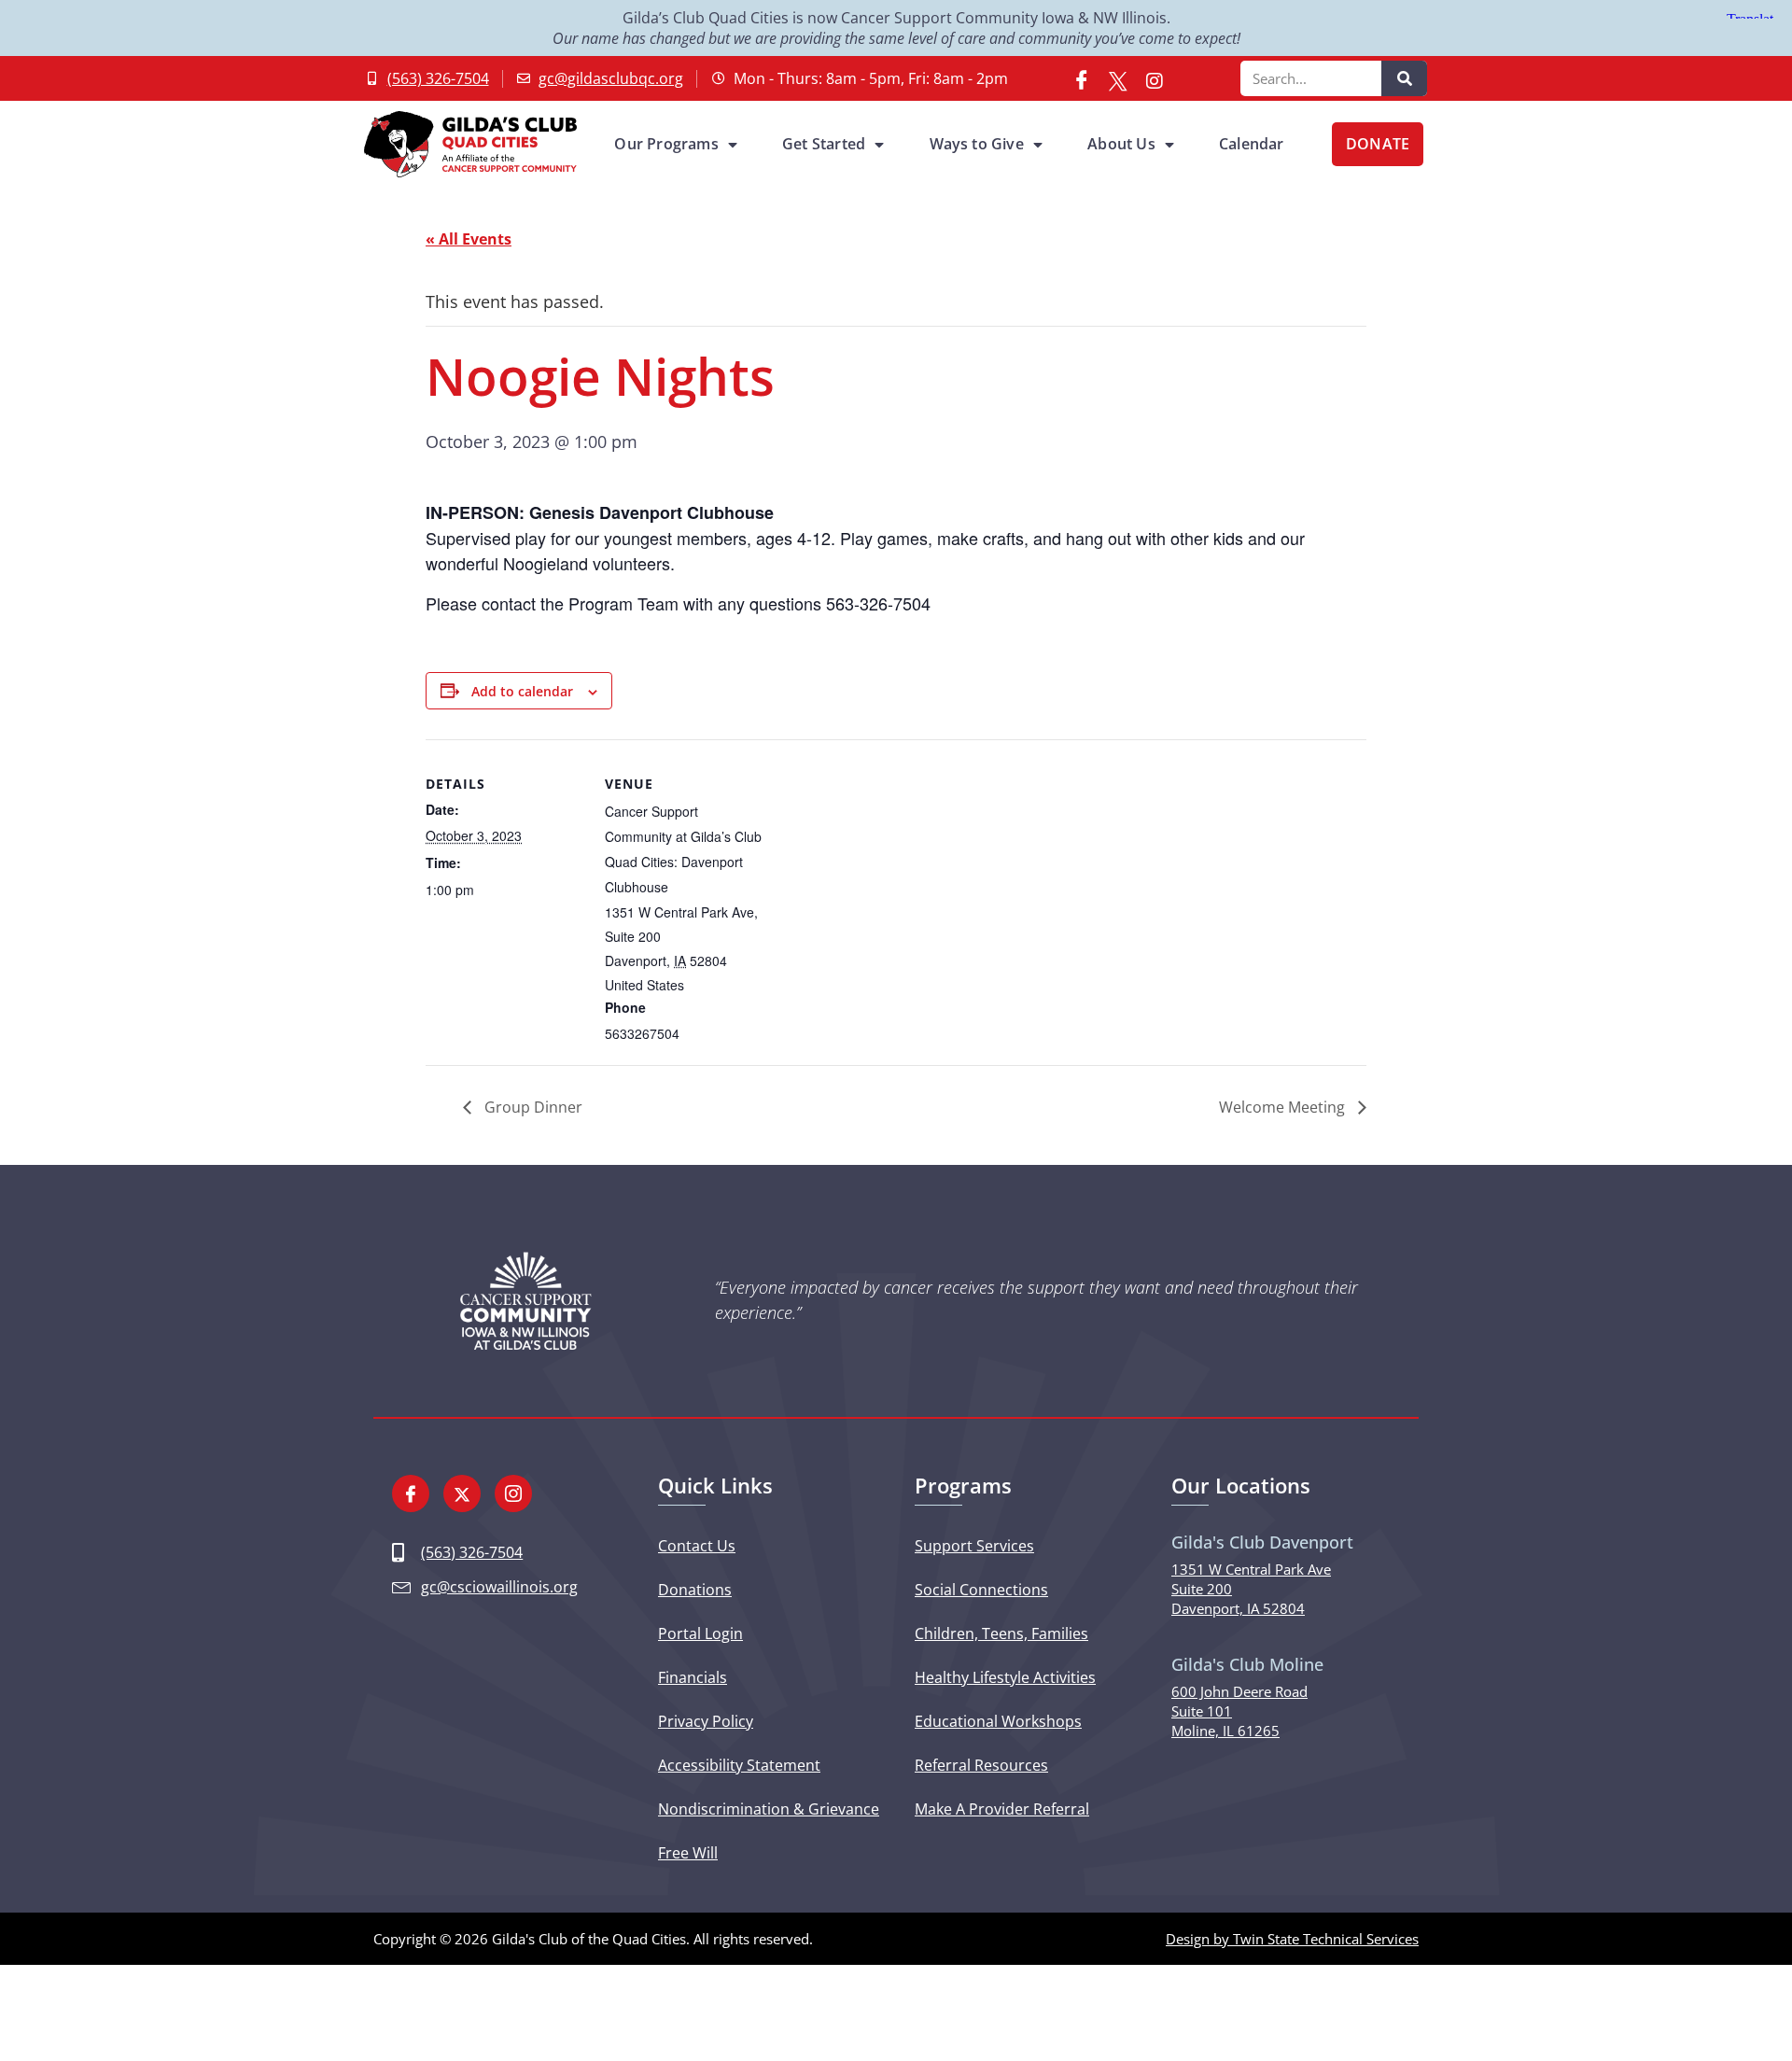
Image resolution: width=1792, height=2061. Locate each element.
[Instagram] (1155, 78)
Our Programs (666, 144)
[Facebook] (1082, 78)
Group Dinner (532, 1107)
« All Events (469, 239)
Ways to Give (977, 144)
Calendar (1252, 144)
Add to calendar (522, 691)
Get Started (824, 144)
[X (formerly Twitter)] (1118, 78)
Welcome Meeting (1284, 1107)
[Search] (1404, 78)
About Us (1121, 144)
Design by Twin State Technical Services (1292, 1939)
